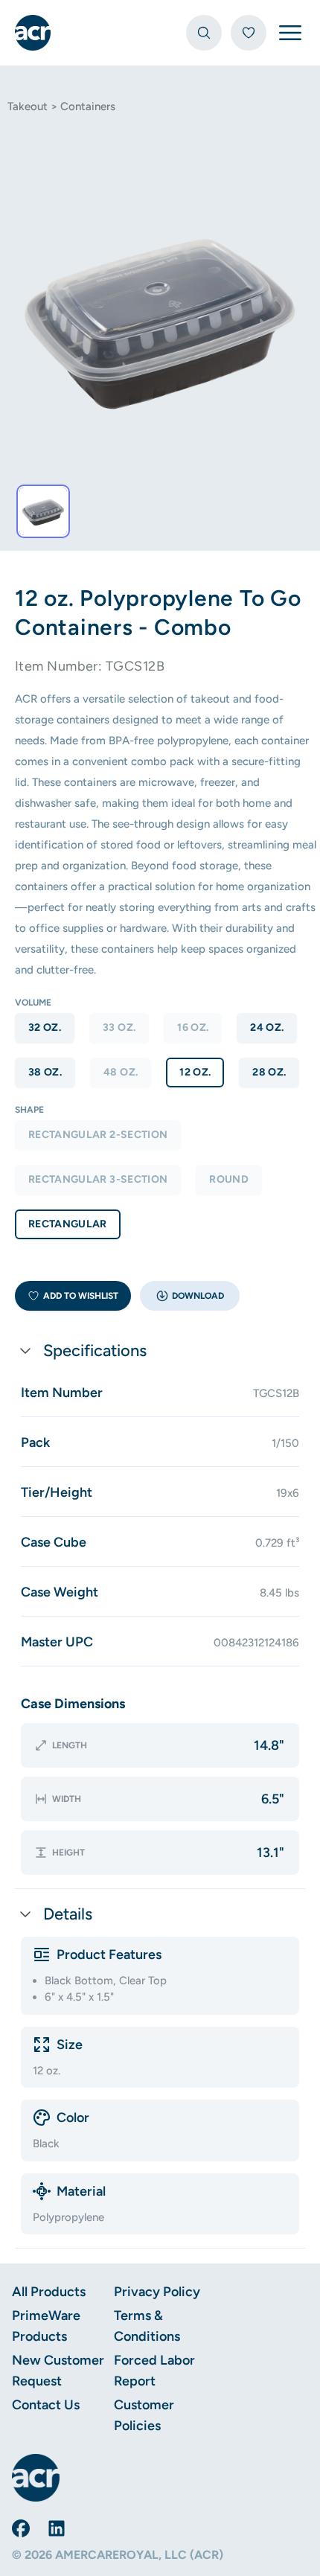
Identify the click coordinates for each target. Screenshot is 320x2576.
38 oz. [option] (45, 1072)
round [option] (229, 1179)
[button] (190, 1296)
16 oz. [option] (193, 1027)
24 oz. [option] (267, 1027)
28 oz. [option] (269, 1072)
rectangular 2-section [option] (98, 1135)
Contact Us (46, 2405)
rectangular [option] (68, 1224)
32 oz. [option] (45, 1027)
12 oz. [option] (195, 1072)
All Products (49, 2292)
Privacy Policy (157, 2292)
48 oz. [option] (121, 1072)
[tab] (43, 511)
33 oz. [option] (119, 1027)
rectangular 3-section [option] (98, 1179)
